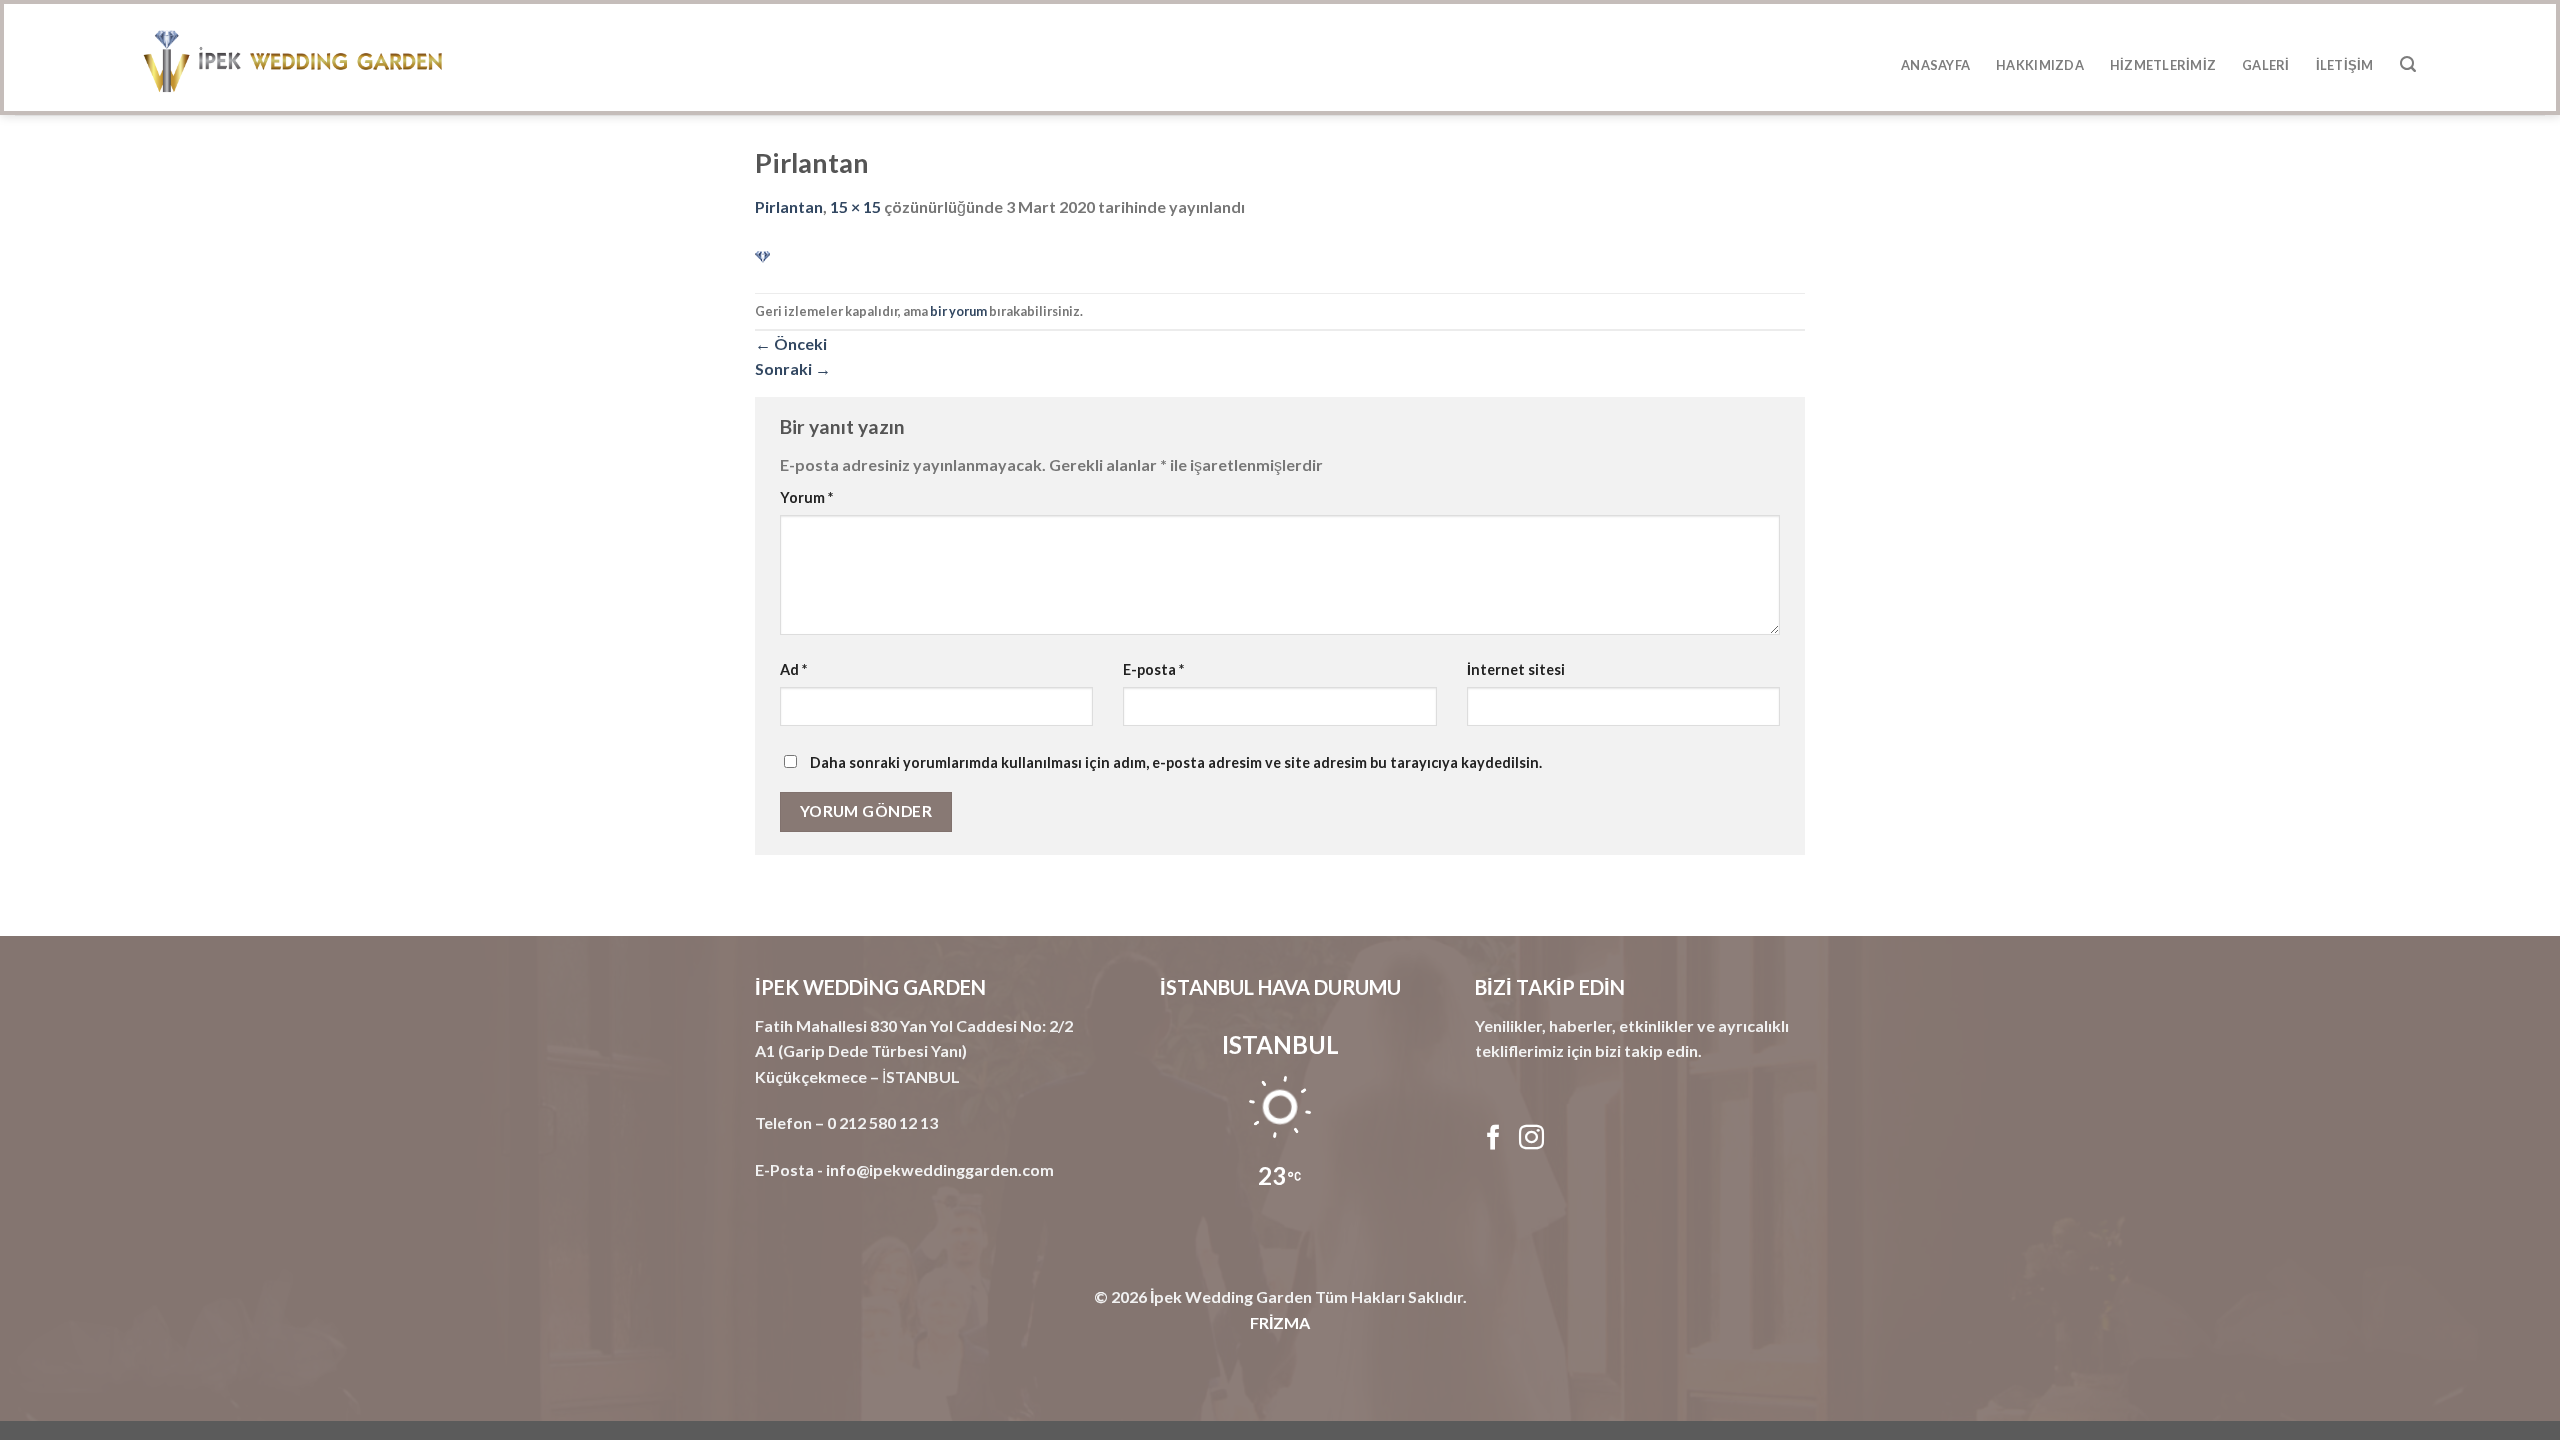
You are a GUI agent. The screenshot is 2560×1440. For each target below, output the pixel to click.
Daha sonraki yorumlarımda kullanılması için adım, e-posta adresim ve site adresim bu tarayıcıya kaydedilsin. (1176, 762)
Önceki (791, 343)
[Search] (2408, 64)
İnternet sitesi (1516, 669)
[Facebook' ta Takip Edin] (1493, 1139)
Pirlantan (789, 206)
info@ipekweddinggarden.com (940, 1169)
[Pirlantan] (762, 256)
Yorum (806, 497)
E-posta (1153, 669)
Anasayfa (1935, 65)
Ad (793, 669)
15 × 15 (855, 206)
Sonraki (793, 368)
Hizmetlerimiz (2163, 65)
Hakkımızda (2040, 65)
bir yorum (958, 311)
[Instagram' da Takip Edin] (1531, 1139)
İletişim (2345, 65)
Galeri (2266, 65)
